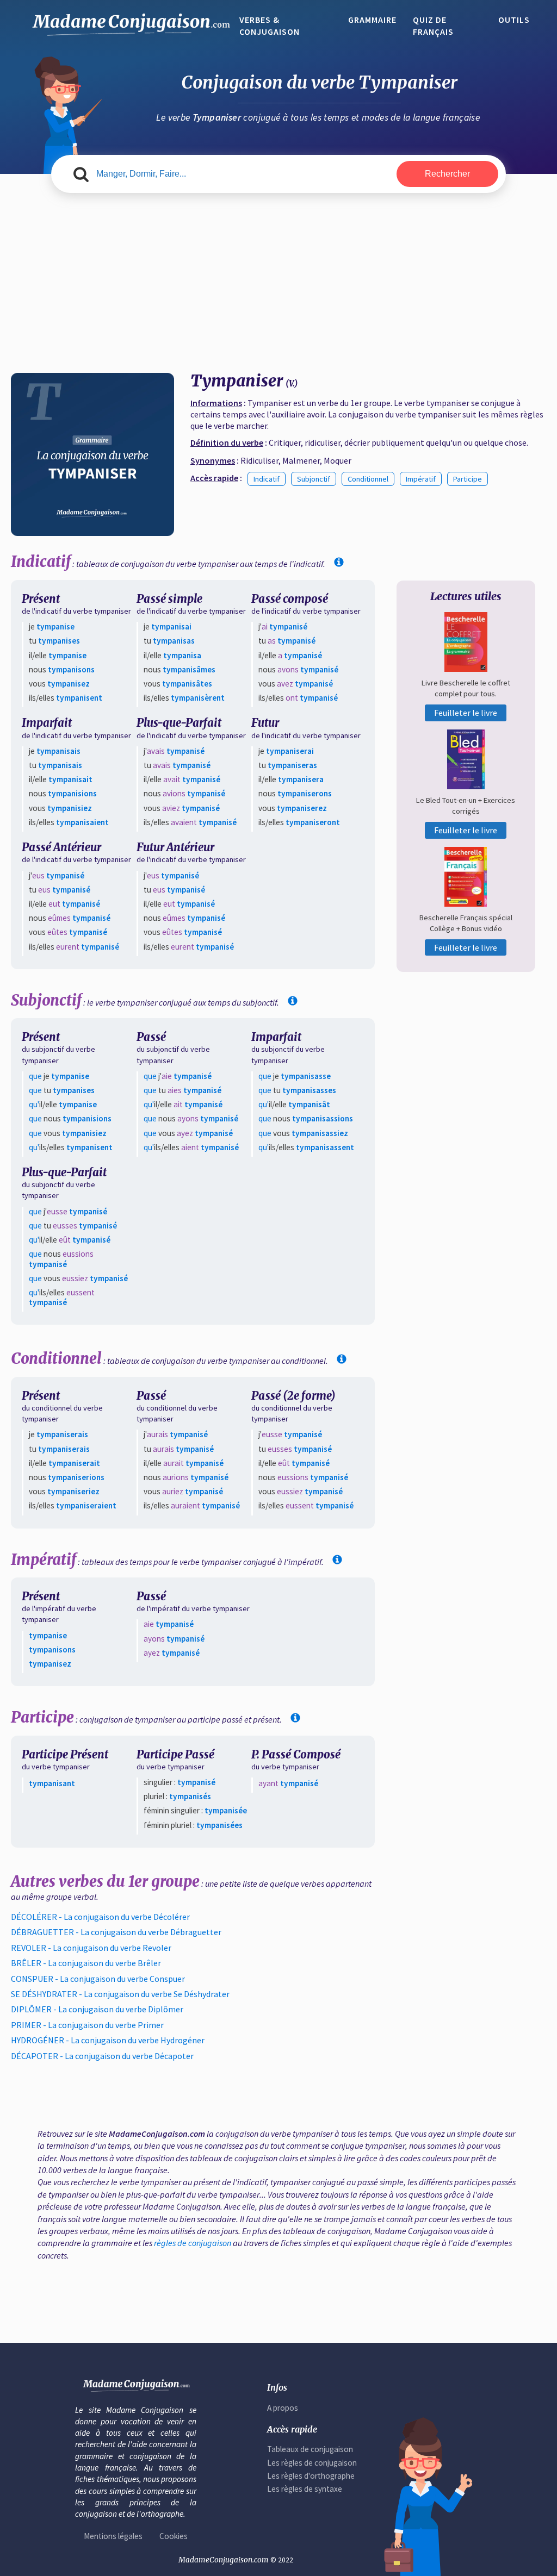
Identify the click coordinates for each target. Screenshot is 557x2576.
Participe (468, 479)
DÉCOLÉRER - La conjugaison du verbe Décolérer (100, 1917)
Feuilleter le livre (466, 713)
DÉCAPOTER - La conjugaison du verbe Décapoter (102, 2056)
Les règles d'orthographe (311, 2476)
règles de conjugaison (193, 2243)
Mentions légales (113, 2536)
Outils (514, 20)
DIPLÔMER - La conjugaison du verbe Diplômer (97, 2009)
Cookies (174, 2536)
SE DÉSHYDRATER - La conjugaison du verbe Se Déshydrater (120, 1994)
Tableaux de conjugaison (310, 2449)
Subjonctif (314, 479)
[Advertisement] (278, 275)
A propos (283, 2408)
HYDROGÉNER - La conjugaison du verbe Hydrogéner (108, 2040)
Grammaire (372, 20)
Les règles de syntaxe (305, 2489)
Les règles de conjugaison (312, 2463)
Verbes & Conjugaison (270, 26)
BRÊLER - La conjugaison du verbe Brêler (86, 1963)
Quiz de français (433, 26)
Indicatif (267, 479)
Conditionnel (368, 479)
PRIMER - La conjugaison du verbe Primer (87, 2025)
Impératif (421, 479)
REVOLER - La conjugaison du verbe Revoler (91, 1948)
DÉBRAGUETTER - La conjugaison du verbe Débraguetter (116, 1932)
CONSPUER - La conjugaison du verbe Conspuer (98, 1979)
